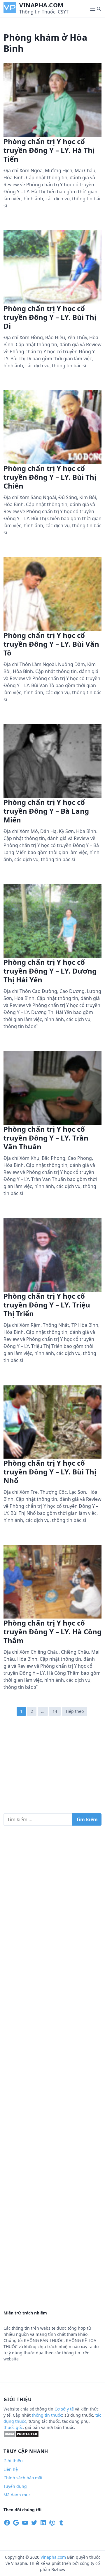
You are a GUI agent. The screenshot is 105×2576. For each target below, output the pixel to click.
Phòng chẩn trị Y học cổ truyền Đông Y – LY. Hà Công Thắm (52, 1632)
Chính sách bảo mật (23, 2478)
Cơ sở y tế (65, 2409)
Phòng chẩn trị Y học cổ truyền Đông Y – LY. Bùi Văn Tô (51, 644)
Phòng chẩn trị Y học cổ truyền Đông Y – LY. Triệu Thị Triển (47, 1305)
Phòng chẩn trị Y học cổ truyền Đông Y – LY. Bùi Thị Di (50, 317)
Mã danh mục (17, 2495)
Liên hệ (11, 2469)
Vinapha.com (41, 5)
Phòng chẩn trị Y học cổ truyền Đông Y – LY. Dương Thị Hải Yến (50, 971)
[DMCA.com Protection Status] (21, 2436)
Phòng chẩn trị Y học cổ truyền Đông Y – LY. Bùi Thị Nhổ (50, 1472)
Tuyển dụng (15, 2486)
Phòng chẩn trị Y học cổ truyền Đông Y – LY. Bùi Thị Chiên (50, 477)
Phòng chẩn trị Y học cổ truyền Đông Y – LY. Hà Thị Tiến (49, 150)
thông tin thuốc (47, 2415)
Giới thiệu (13, 2461)
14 (55, 1711)
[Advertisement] (52, 1767)
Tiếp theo (75, 1711)
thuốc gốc (13, 2427)
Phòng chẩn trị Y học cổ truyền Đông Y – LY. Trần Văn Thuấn (46, 1138)
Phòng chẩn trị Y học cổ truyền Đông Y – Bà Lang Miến (46, 811)
